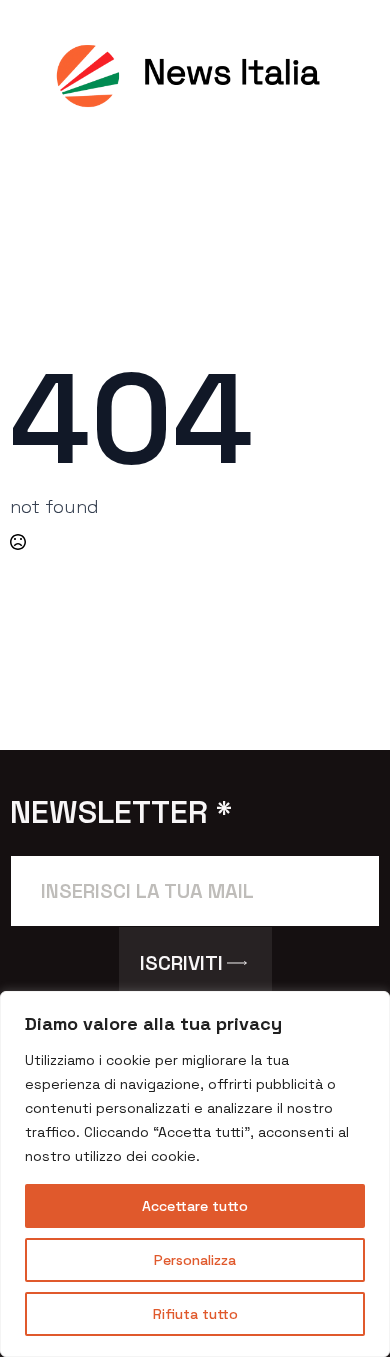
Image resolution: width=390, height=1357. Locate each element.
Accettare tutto (195, 1206)
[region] (195, 1174)
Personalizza (195, 1260)
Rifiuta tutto (195, 1314)
